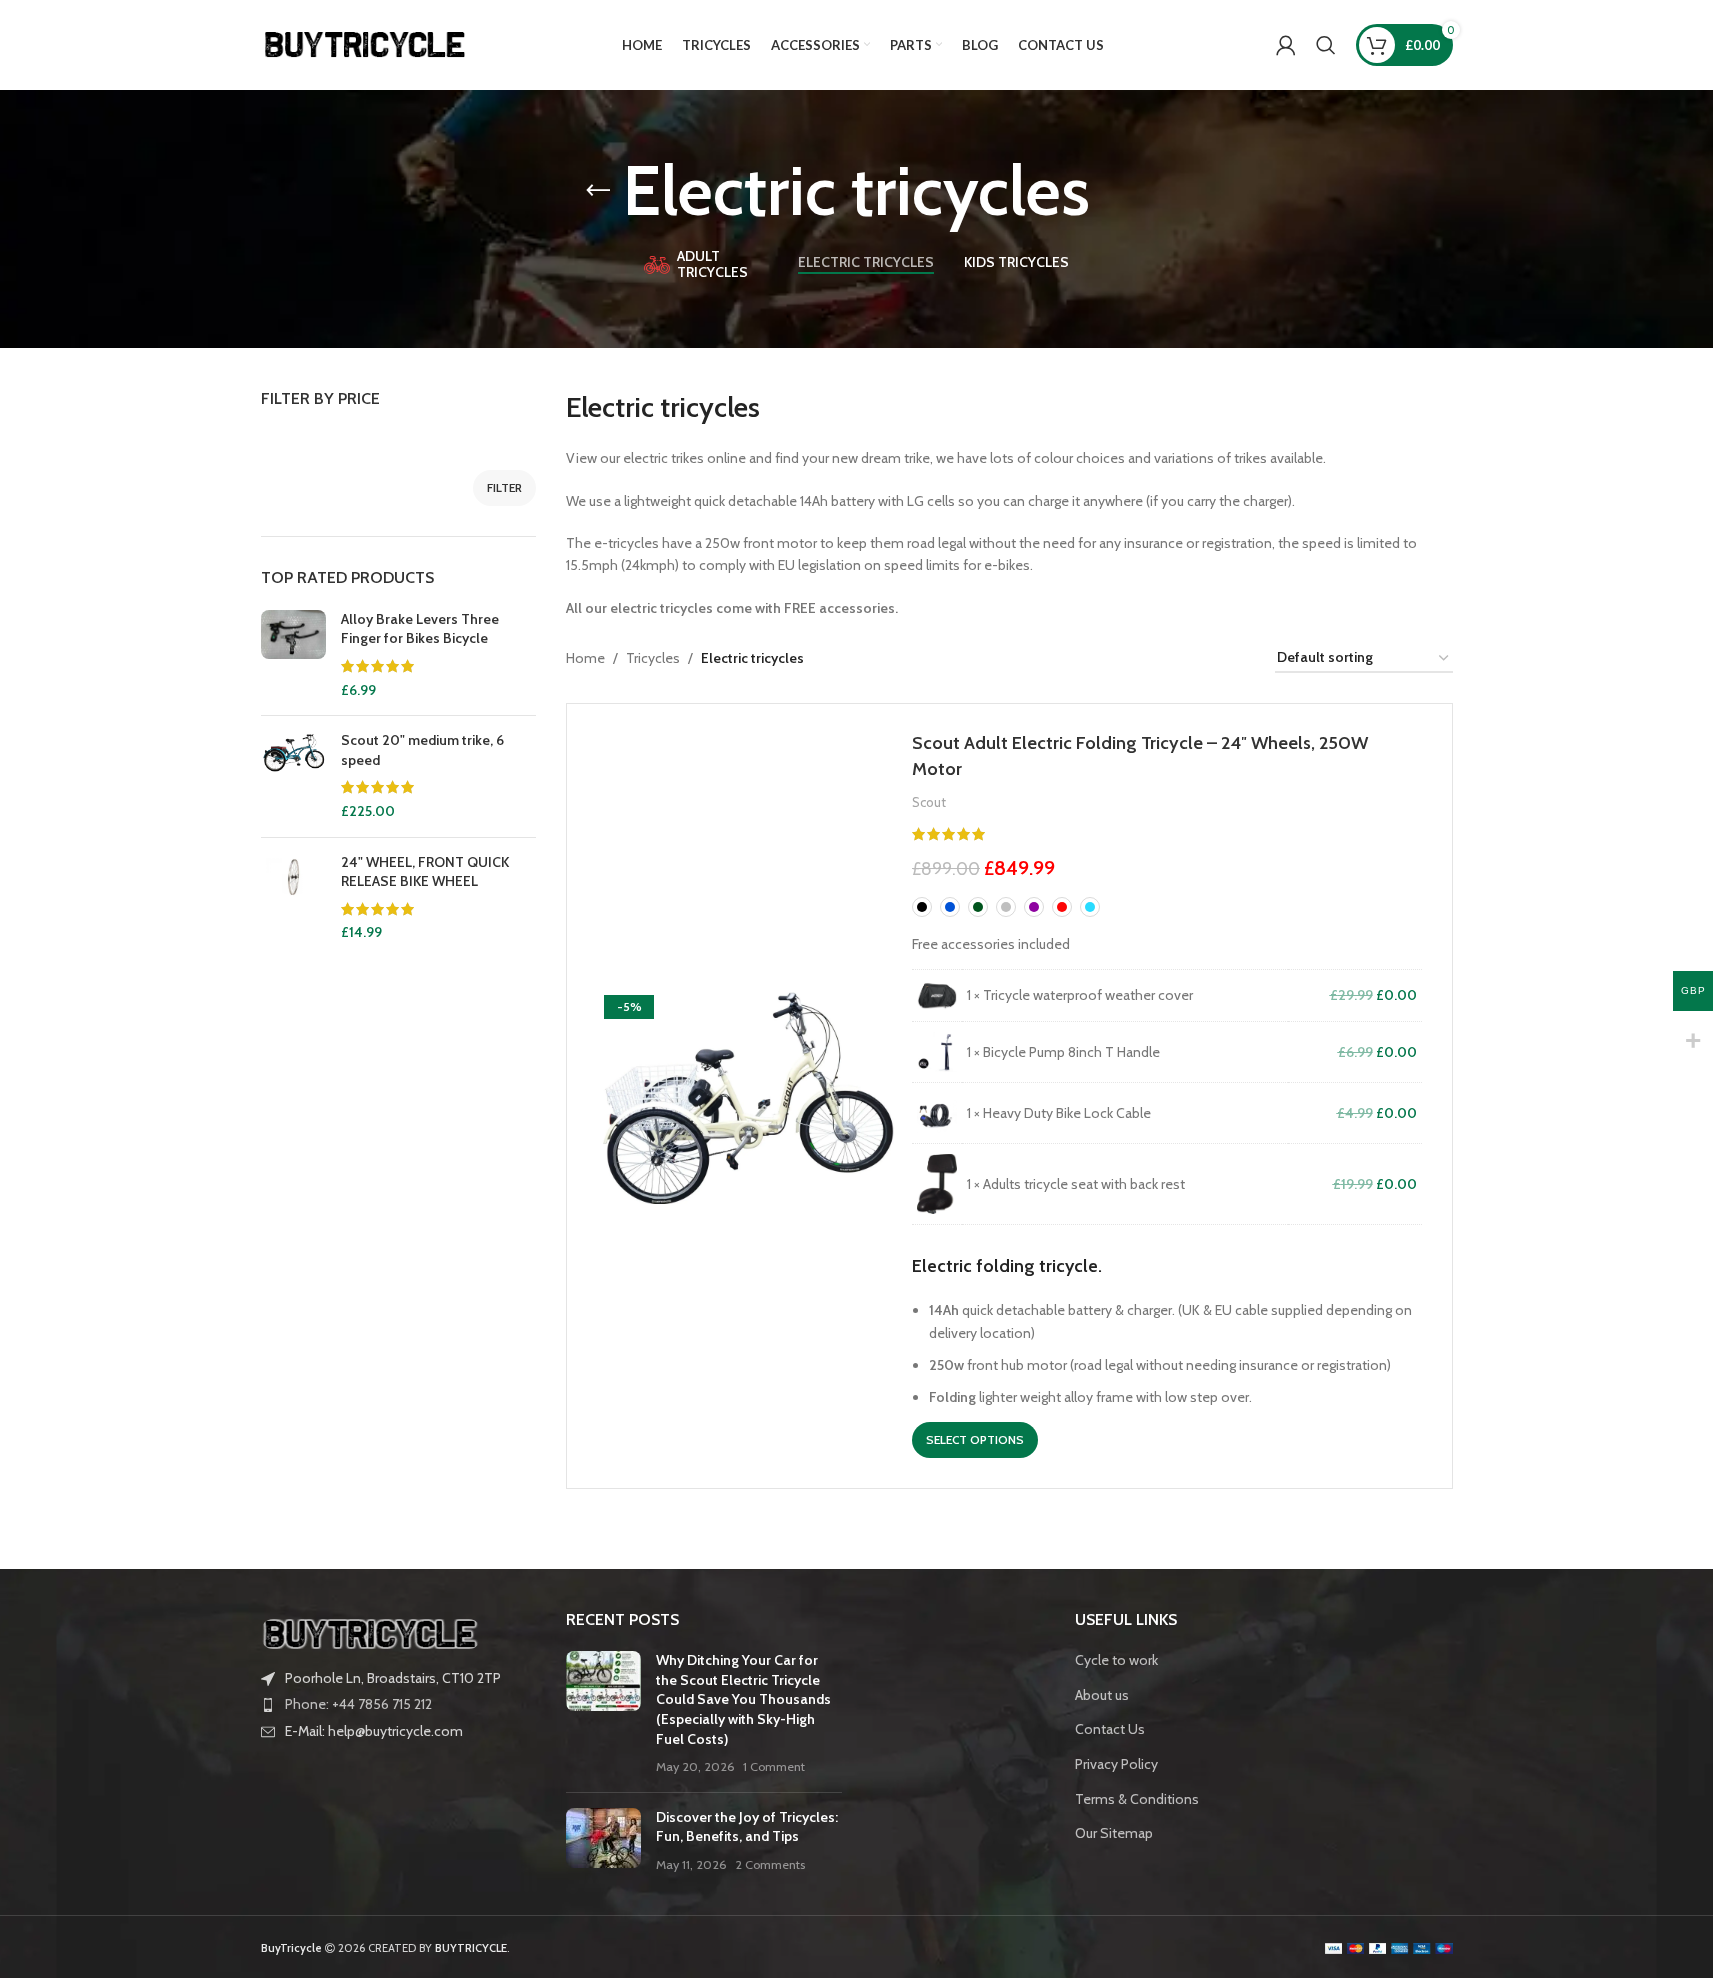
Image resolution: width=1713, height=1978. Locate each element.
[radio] (922, 907)
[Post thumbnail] (603, 1714)
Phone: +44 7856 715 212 (358, 1704)
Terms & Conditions (1137, 1799)
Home (585, 658)
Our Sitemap (1114, 1833)
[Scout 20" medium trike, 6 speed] (293, 776)
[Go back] (598, 191)
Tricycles (653, 658)
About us (1102, 1695)
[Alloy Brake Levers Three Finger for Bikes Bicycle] (293, 655)
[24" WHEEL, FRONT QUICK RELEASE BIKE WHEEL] (293, 898)
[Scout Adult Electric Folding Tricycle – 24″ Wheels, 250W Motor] (747, 1096)
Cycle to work (1116, 1660)
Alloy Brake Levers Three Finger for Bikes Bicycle (420, 629)
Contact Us (1110, 1729)
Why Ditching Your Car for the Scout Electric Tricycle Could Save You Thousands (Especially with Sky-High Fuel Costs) (743, 1699)
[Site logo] (366, 43)
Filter (504, 487)
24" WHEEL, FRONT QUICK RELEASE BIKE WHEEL (425, 872)
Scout (929, 802)
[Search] (1326, 45)
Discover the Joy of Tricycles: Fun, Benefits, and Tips (747, 1827)
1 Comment (774, 1766)
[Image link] (371, 1632)
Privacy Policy (1116, 1764)
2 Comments (770, 1864)
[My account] (1286, 45)
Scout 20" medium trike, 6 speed (422, 750)
